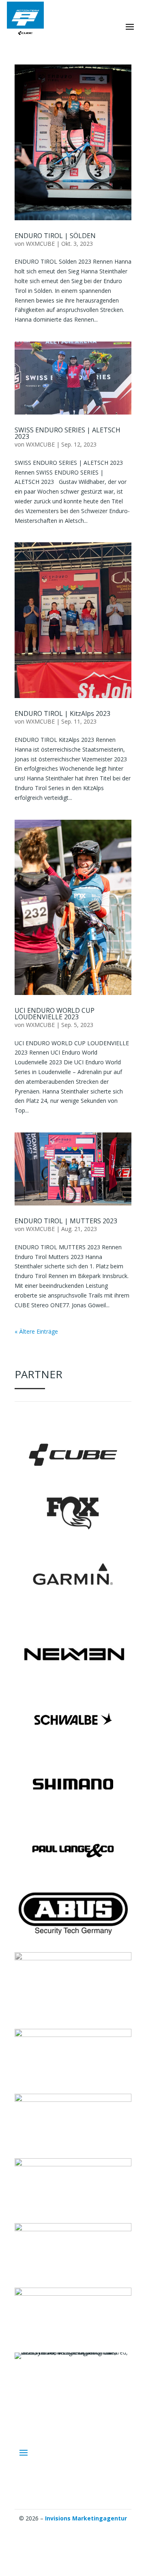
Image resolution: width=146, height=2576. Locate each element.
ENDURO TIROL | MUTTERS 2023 (66, 1221)
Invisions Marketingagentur (86, 2518)
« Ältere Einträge (36, 1331)
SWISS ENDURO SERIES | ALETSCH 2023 (68, 433)
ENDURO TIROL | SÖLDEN (55, 236)
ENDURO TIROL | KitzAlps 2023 (62, 713)
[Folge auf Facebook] (73, 2530)
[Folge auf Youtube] (89, 2530)
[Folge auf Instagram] (57, 2530)
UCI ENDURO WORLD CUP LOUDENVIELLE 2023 (55, 1014)
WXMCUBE (40, 244)
